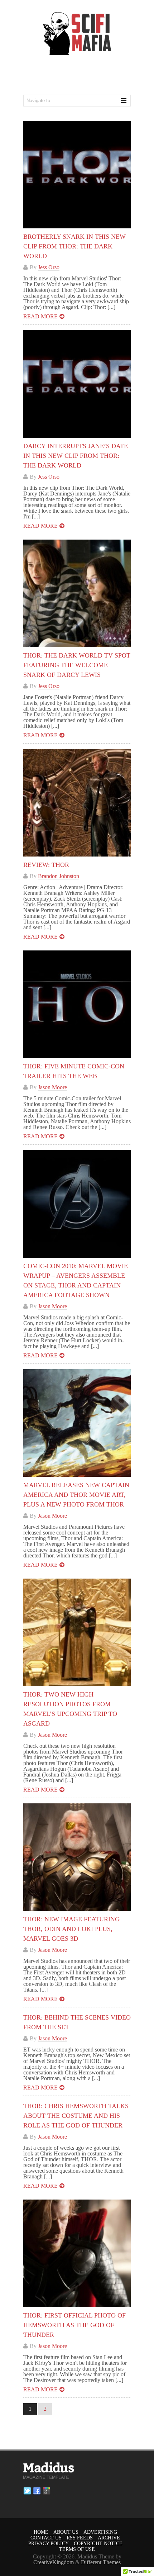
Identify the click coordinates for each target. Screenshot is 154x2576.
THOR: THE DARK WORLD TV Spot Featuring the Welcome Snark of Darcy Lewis (77, 665)
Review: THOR (46, 865)
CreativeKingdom (54, 2562)
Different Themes (101, 2562)
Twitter (27, 2491)
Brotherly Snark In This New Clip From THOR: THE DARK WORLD (74, 246)
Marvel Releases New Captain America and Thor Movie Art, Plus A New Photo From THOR (76, 1495)
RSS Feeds (80, 2538)
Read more (40, 316)
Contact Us (46, 2538)
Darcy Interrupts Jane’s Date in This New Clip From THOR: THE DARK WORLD (76, 456)
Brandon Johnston (59, 876)
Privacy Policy (49, 2544)
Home (41, 2532)
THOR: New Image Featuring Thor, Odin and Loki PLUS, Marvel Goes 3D (71, 1929)
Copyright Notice (98, 2544)
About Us (66, 2532)
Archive (109, 2538)
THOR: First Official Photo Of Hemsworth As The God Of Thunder (74, 2325)
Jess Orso (49, 267)
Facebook (37, 2491)
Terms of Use (77, 2549)
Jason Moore (52, 1087)
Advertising (100, 2532)
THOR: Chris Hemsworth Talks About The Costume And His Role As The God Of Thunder (76, 2116)
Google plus (47, 2491)
